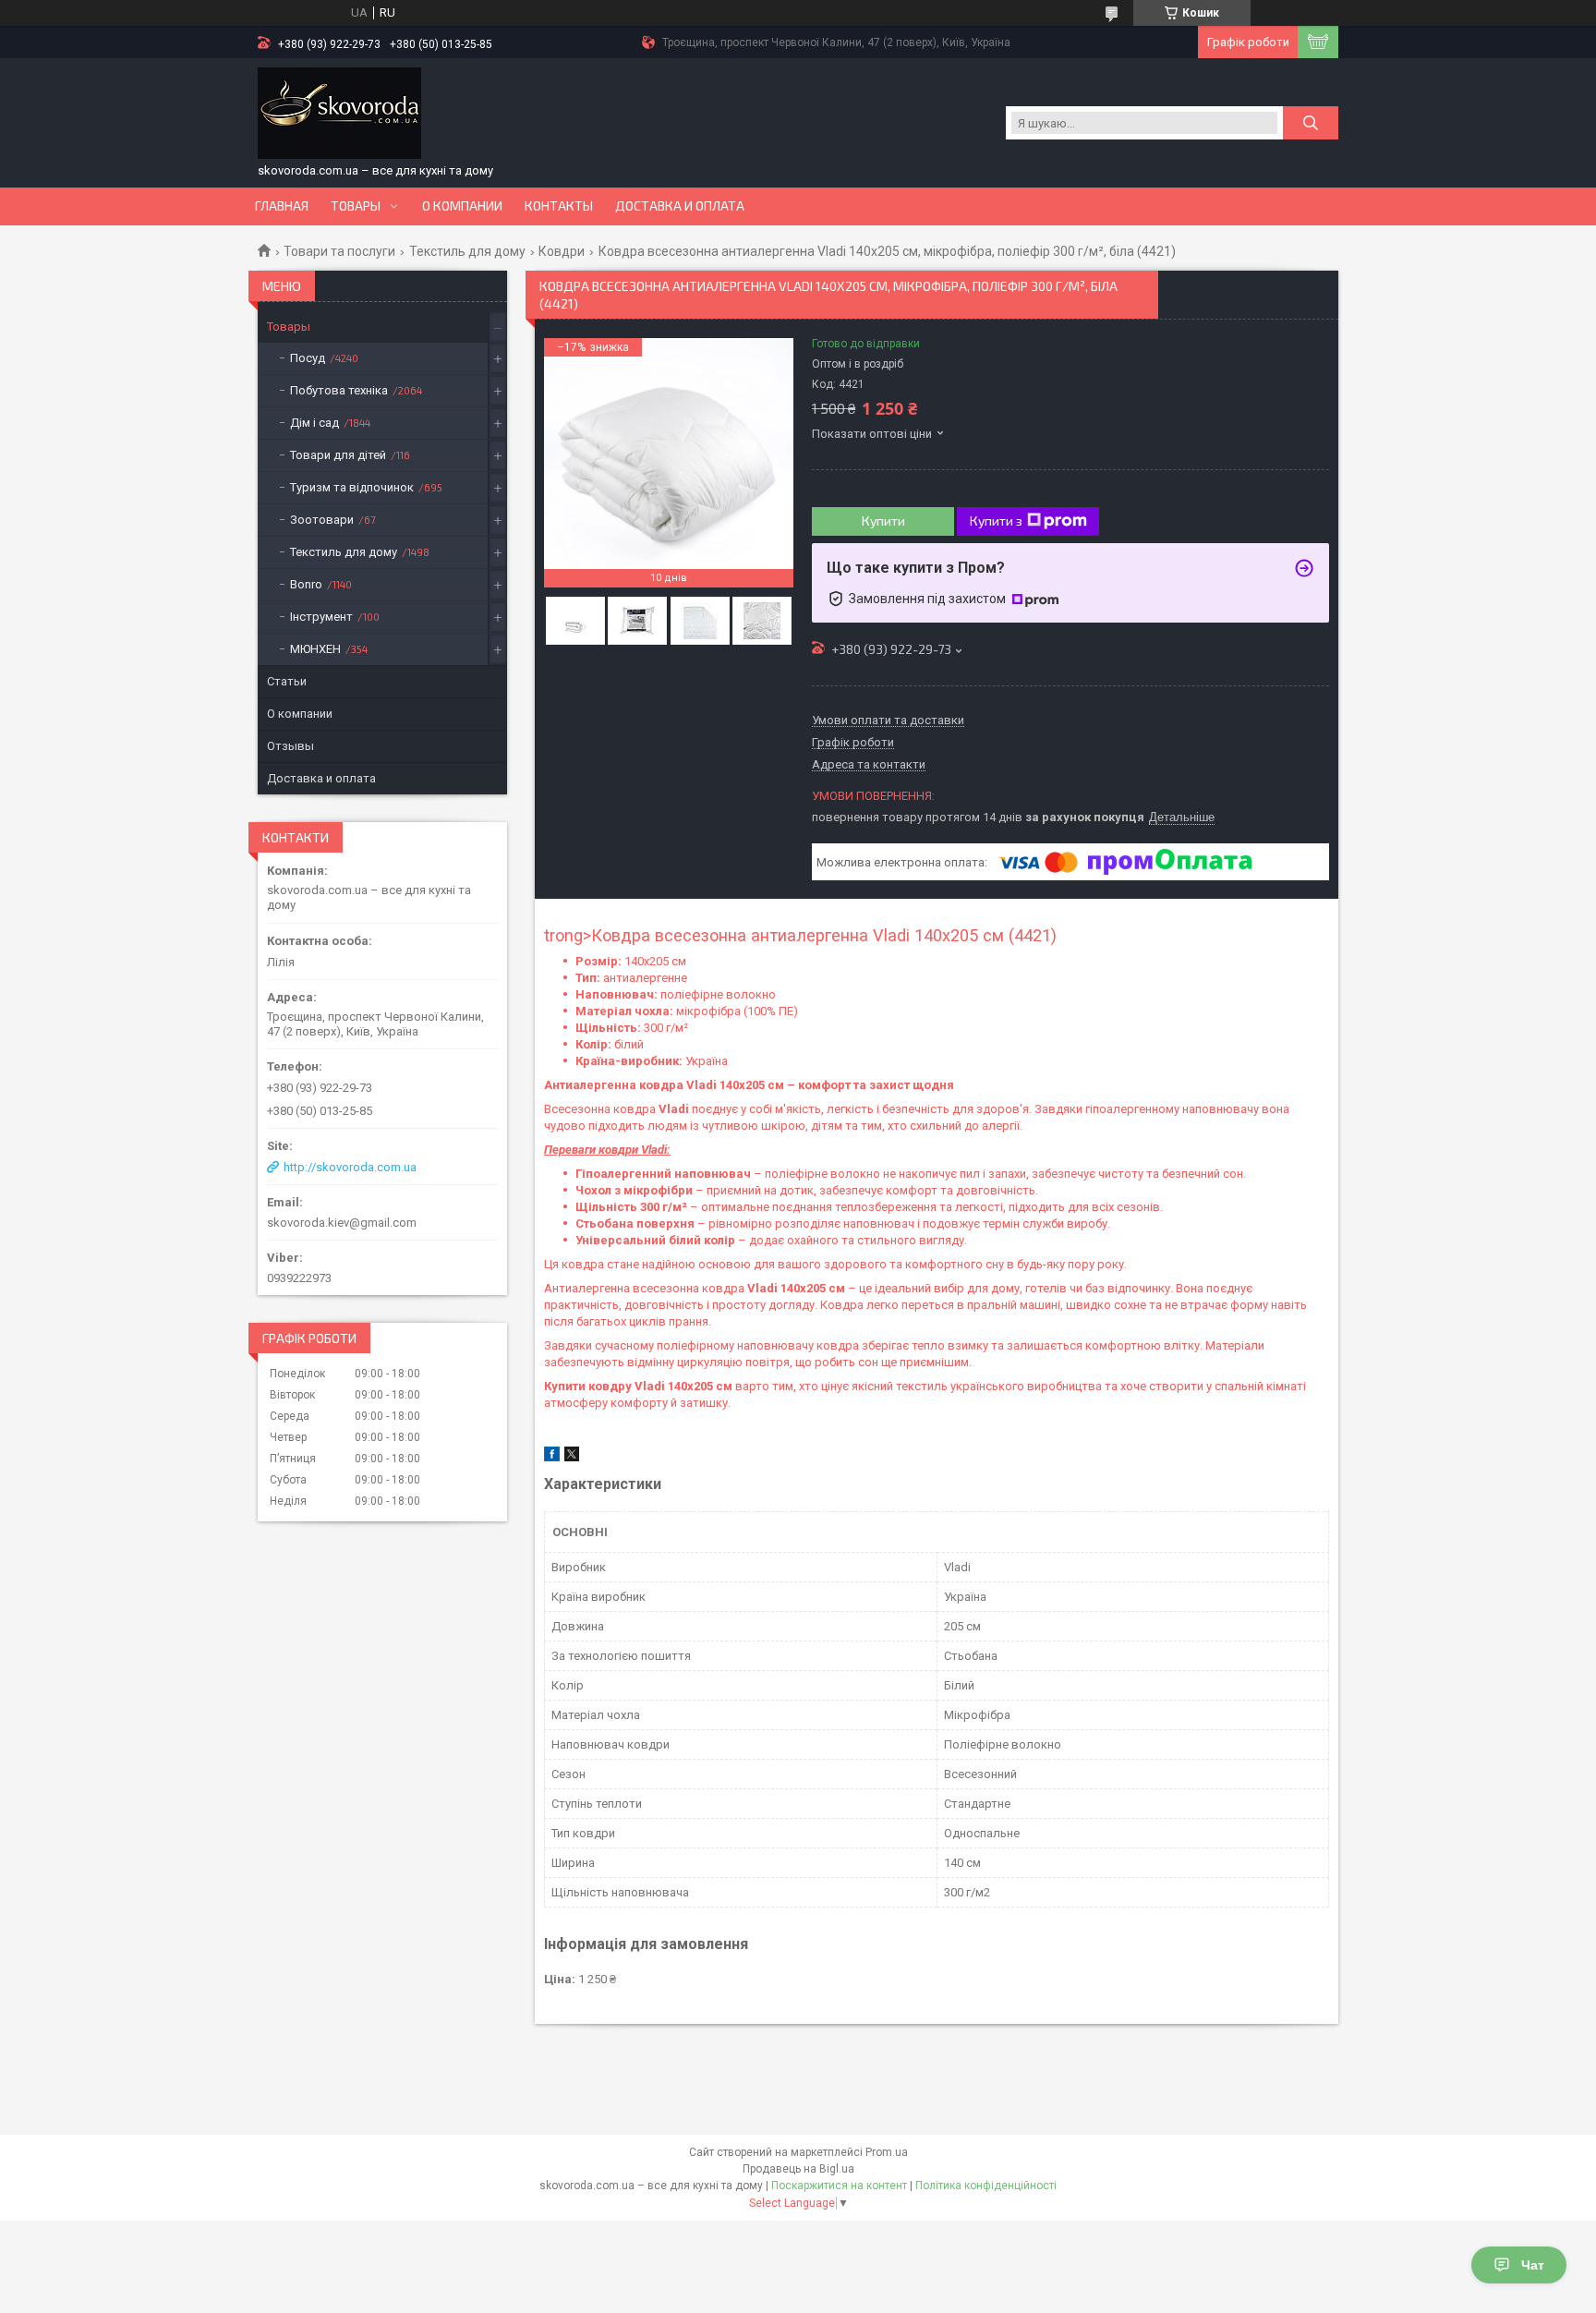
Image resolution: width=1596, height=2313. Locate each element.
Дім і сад (314, 423)
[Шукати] (1311, 123)
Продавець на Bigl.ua (798, 2169)
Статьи (287, 681)
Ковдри (562, 251)
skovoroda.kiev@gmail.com (342, 1223)
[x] (572, 1457)
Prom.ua (887, 2152)
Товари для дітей (338, 455)
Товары (356, 206)
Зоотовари (322, 520)
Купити (883, 521)
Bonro (306, 584)
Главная (282, 206)
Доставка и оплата (680, 206)
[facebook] (552, 1457)
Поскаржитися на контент (839, 2186)
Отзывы (290, 746)
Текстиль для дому (467, 251)
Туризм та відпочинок (352, 487)
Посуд (308, 358)
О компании (462, 206)
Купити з (996, 521)
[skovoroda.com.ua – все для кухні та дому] (339, 114)
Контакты (559, 206)
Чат (1533, 2265)
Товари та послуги (339, 251)
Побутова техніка (339, 390)
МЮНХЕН (315, 649)
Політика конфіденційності (986, 2186)
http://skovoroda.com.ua (350, 1167)
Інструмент (321, 617)
